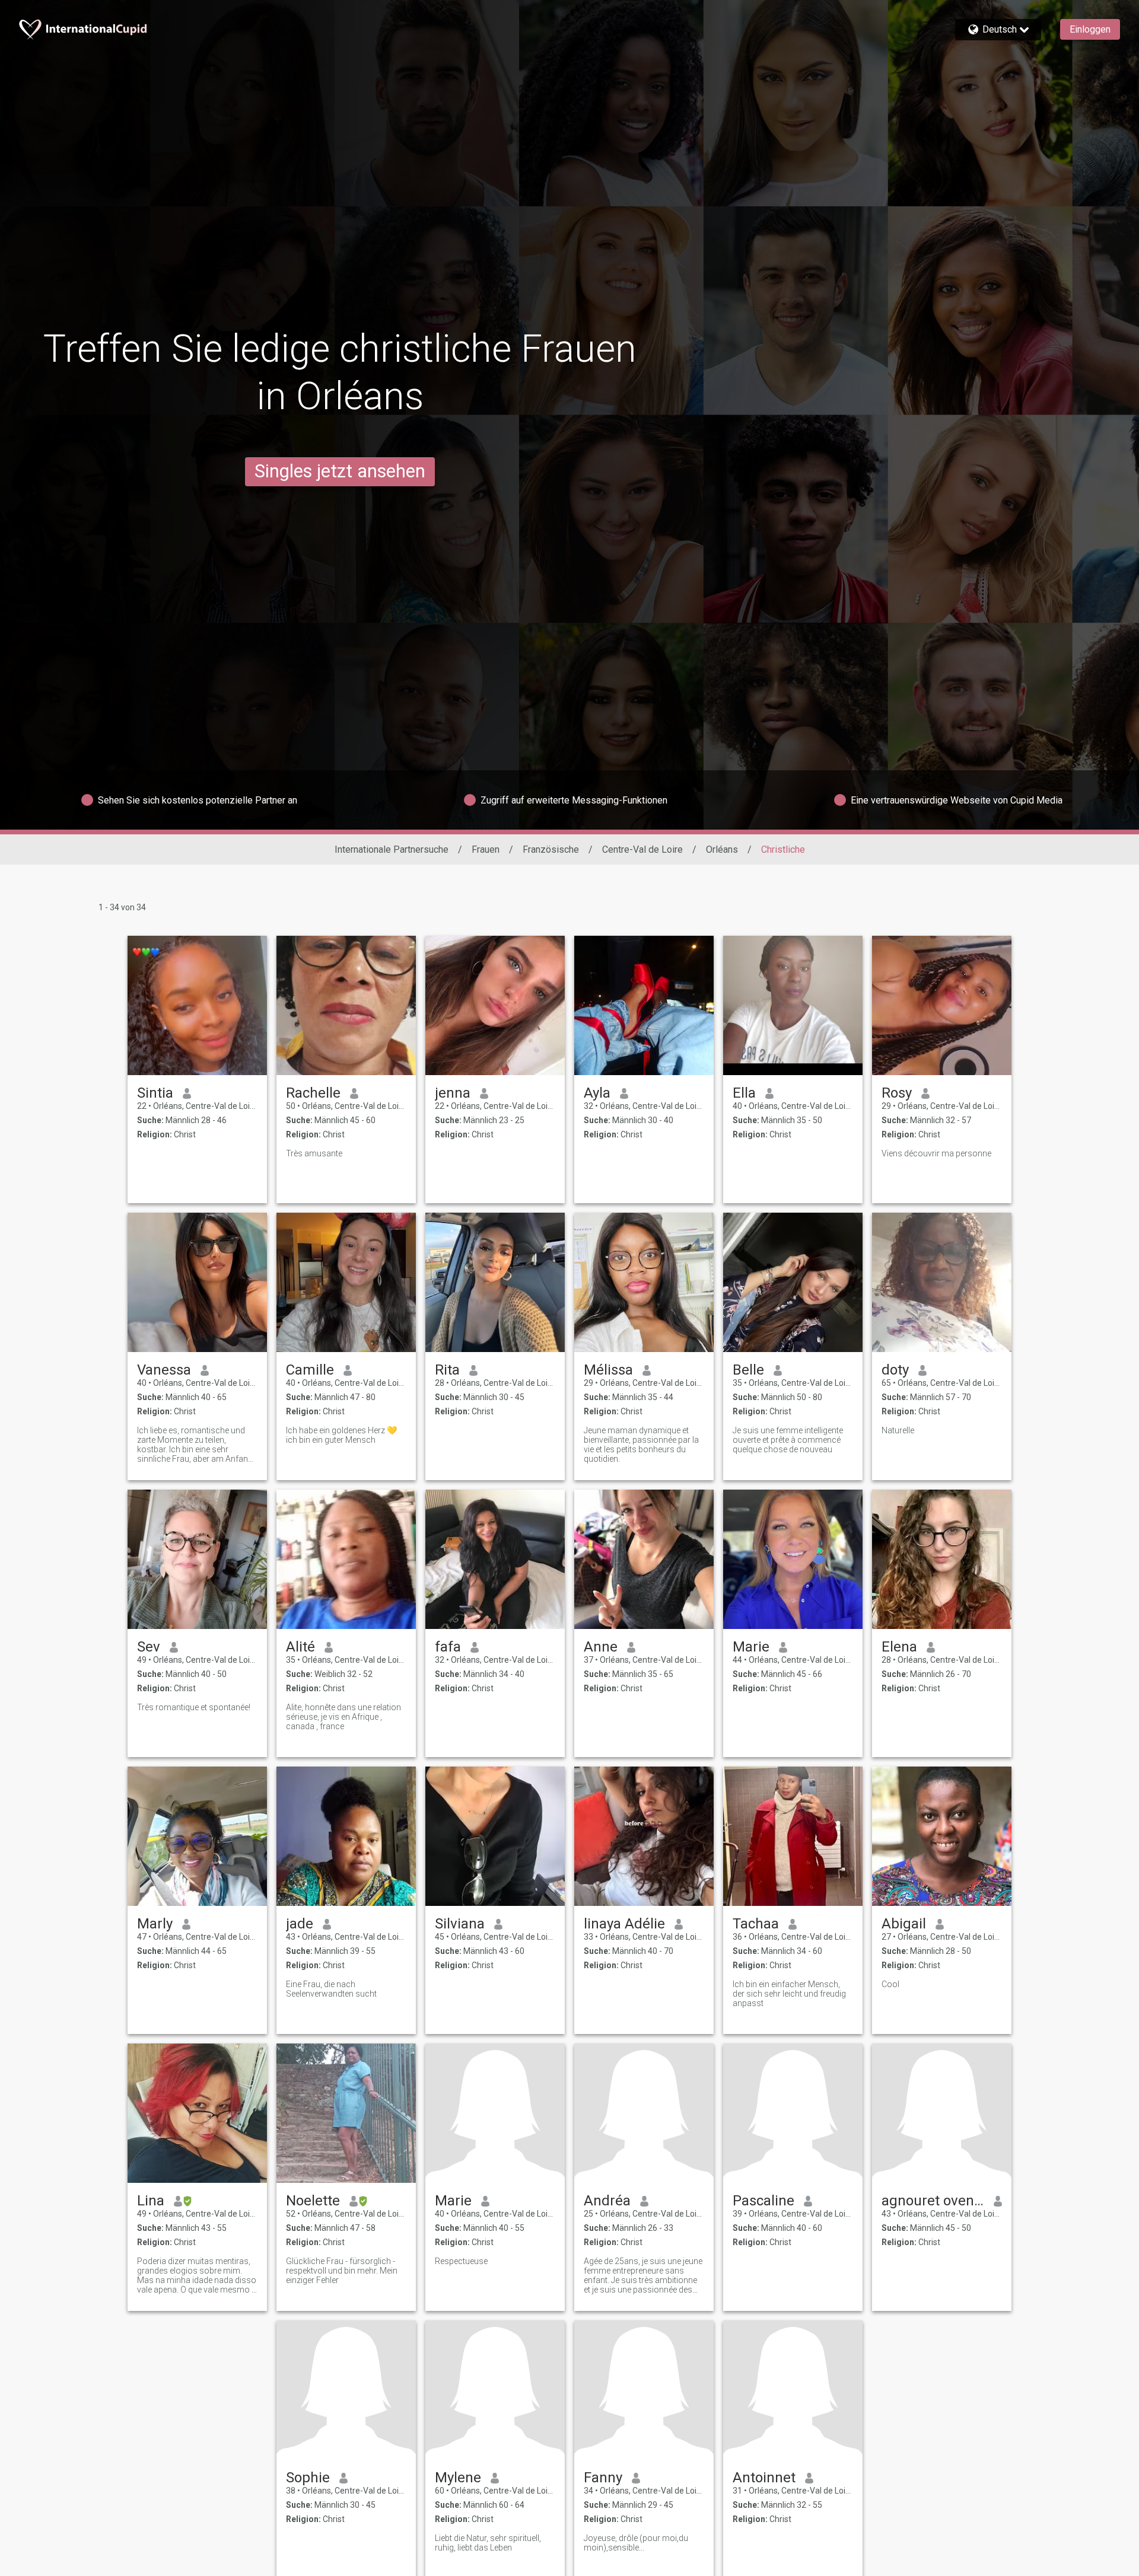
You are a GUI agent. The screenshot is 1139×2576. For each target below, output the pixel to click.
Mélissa (608, 1370)
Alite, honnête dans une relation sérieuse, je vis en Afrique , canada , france (343, 1717)
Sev (149, 1647)
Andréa (607, 2201)
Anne (601, 1647)
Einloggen (1090, 29)
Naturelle (898, 1430)
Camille (310, 1370)
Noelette (313, 2201)
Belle (748, 1370)
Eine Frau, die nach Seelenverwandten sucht (331, 1989)
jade (300, 1924)
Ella (744, 1093)
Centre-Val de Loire (642, 849)
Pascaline (763, 2201)
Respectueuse (461, 2261)
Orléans (722, 849)
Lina (151, 2201)
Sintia (155, 1093)
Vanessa (164, 1370)
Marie (751, 1647)
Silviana (460, 1924)
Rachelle (313, 1093)
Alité (300, 1647)
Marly (155, 1924)
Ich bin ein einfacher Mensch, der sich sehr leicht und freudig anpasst (789, 1994)
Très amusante (314, 1153)
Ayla (597, 1093)
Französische (551, 849)
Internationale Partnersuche (392, 849)
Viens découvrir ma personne (936, 1153)
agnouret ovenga (933, 2201)
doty (895, 1370)
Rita (447, 1370)
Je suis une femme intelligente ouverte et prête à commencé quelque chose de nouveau (788, 1440)
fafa (448, 1647)
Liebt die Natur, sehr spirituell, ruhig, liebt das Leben (488, 2543)
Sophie (308, 2478)
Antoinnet (764, 2478)
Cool (890, 1984)
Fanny (603, 2478)
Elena (899, 1647)
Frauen (486, 849)
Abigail (904, 1924)
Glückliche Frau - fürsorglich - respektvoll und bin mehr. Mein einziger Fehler (342, 2271)
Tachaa (756, 1924)
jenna (453, 1093)
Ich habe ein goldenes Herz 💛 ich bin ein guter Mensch (341, 1435)
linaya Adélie (624, 1924)
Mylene (458, 2478)
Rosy (897, 1093)
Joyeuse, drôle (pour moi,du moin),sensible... (636, 2543)
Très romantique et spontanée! (194, 1707)
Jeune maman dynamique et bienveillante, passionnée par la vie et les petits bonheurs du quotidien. (641, 1445)
